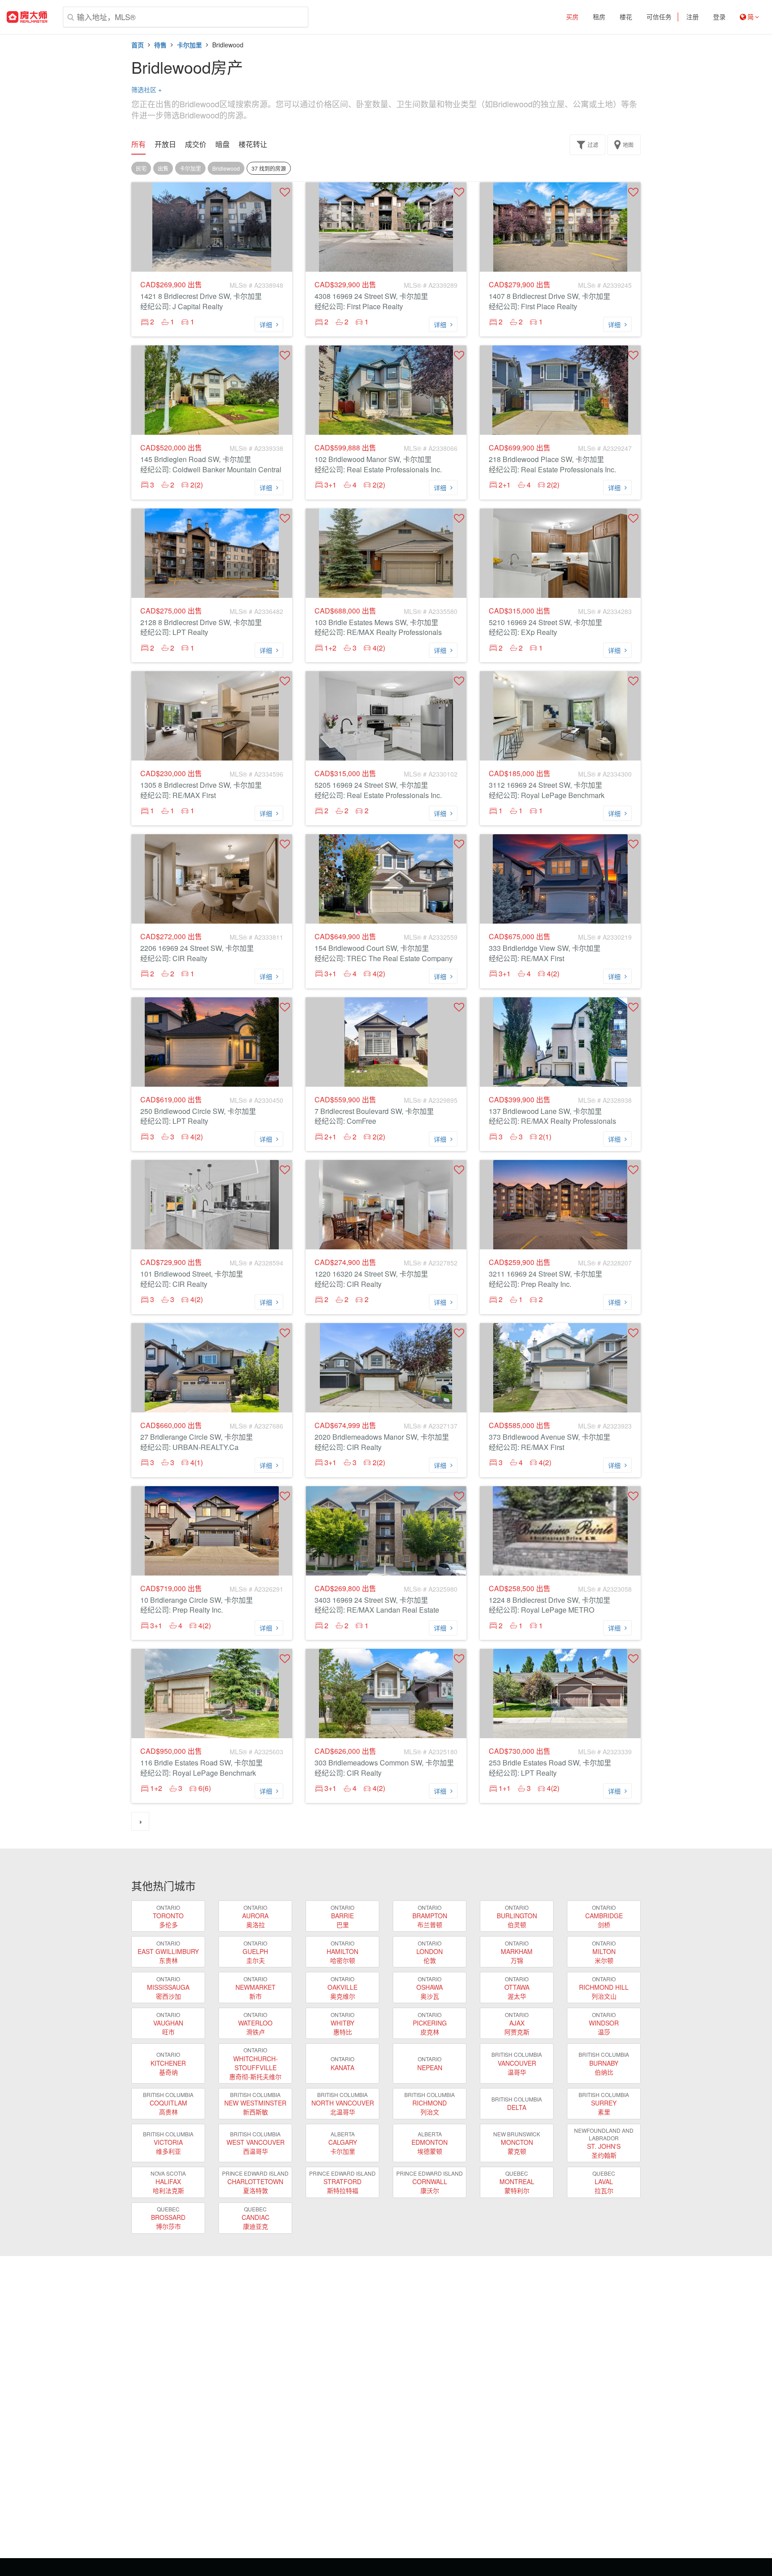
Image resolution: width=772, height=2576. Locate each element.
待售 (160, 45)
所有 (138, 144)
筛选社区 (147, 89)
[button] (285, 192)
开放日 (165, 144)
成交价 (196, 144)
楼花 (626, 17)
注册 (692, 17)
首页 (138, 45)
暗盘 (222, 144)
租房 (599, 17)
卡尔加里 (189, 45)
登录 (719, 17)
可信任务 (659, 17)
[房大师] (27, 17)
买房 (572, 17)
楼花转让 (253, 144)
